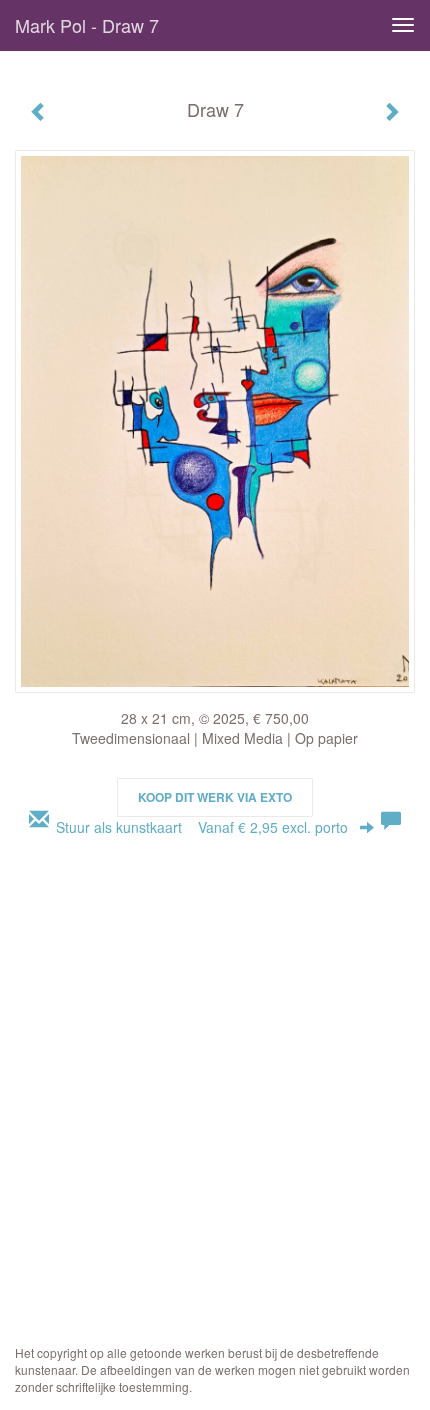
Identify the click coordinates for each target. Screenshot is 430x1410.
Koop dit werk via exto (215, 797)
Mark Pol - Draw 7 (87, 25)
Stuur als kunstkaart (202, 827)
